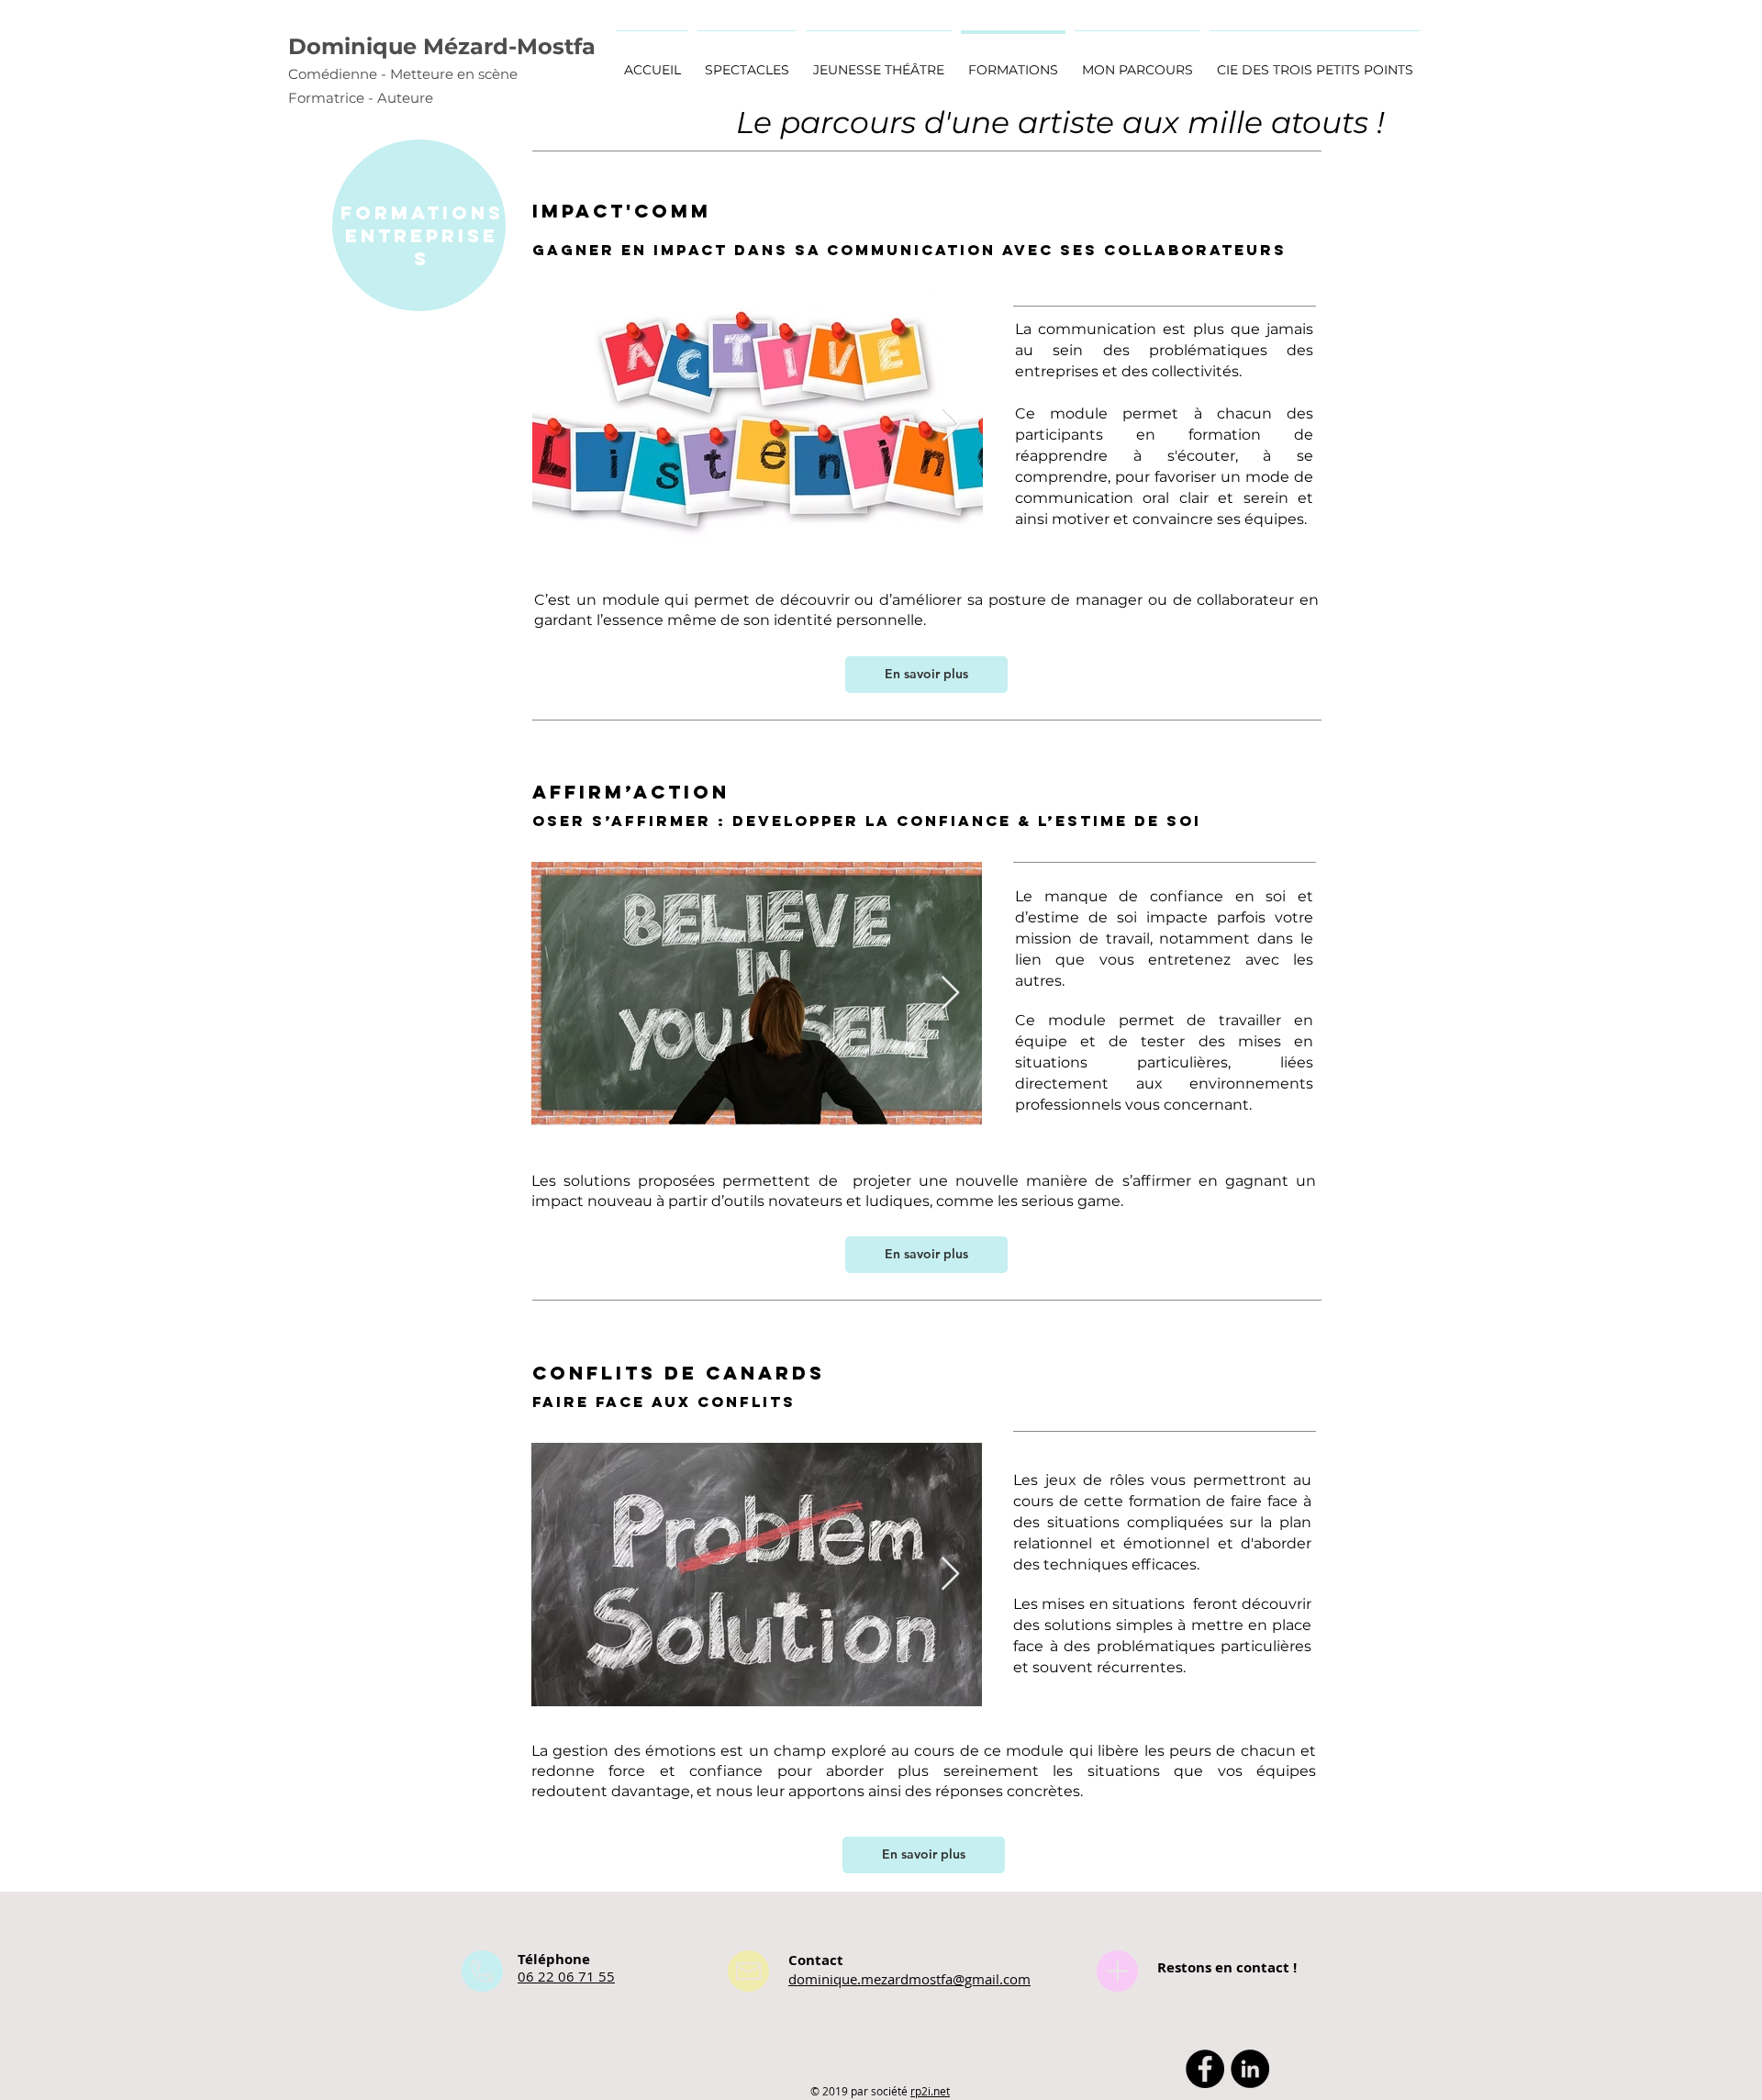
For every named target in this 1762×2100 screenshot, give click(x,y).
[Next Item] (951, 425)
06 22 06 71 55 (566, 1976)
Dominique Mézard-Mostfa (442, 46)
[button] (1137, 62)
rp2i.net (930, 2091)
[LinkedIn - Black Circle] (1250, 2069)
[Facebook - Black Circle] (1205, 2069)
